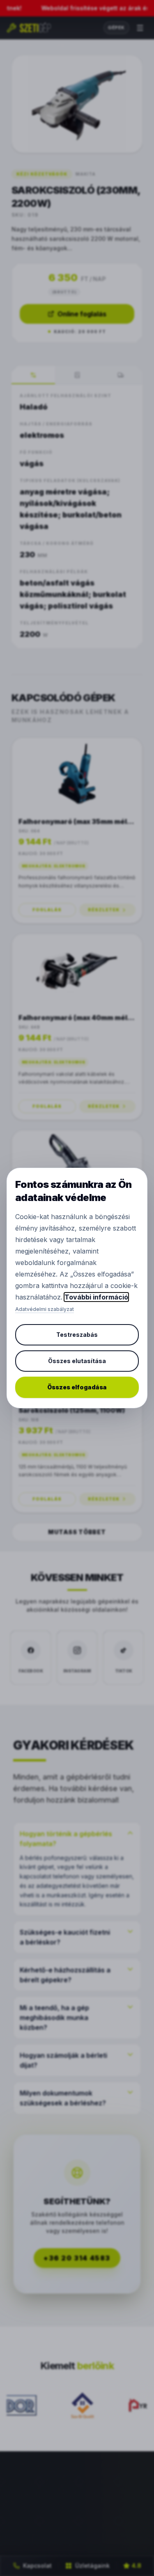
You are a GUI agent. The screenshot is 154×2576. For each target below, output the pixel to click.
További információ (96, 1297)
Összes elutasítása (77, 1361)
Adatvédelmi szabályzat (45, 1309)
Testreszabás (77, 1335)
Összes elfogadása (77, 1387)
